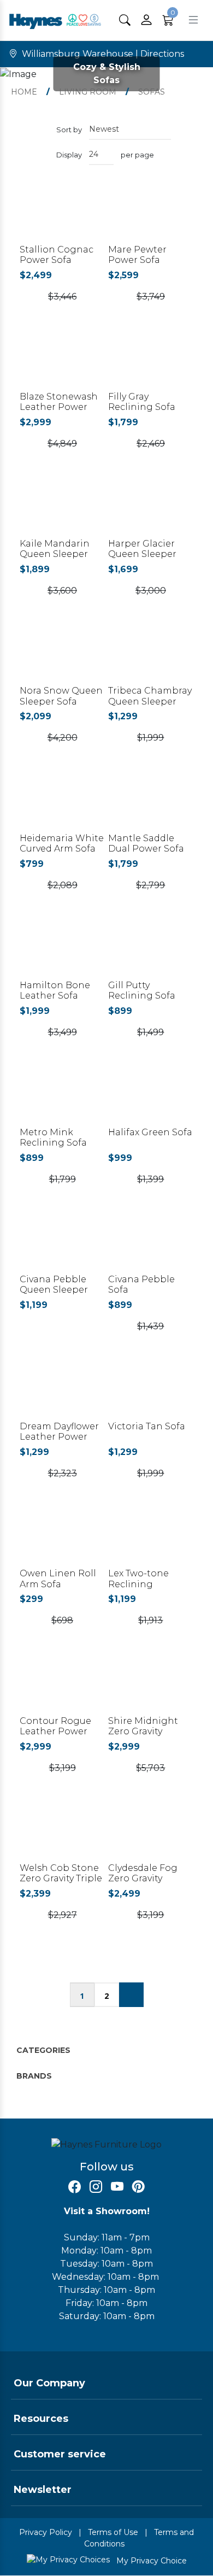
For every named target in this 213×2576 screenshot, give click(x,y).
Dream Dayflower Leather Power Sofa (59, 1437)
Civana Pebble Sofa (141, 1284)
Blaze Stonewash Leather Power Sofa (59, 407)
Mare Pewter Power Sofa (137, 255)
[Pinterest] (138, 2187)
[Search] (125, 20)
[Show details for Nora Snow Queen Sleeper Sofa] (62, 656)
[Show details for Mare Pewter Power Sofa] (151, 215)
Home (24, 92)
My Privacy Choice (150, 2561)
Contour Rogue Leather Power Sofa (55, 1731)
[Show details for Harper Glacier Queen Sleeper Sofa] (151, 509)
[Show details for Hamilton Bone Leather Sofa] (62, 950)
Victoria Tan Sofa (147, 1426)
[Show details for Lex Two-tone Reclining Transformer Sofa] (151, 1538)
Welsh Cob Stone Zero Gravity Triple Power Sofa (61, 1878)
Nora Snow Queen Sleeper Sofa (61, 696)
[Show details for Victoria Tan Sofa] (151, 1391)
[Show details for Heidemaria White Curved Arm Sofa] (62, 803)
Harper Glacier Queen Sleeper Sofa (142, 554)
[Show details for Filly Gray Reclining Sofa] (151, 362)
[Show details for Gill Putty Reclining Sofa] (151, 950)
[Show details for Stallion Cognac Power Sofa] (62, 215)
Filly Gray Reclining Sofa (142, 402)
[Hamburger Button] (193, 20)
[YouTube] (117, 2187)
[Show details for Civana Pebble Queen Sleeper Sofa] (62, 1244)
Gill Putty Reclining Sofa (142, 990)
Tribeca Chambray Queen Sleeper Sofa (150, 701)
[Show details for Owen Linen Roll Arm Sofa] (62, 1538)
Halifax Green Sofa (150, 1132)
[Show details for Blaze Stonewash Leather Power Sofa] (62, 362)
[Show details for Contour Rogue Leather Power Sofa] (62, 1685)
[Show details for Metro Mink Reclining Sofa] (62, 1097)
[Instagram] (96, 2187)
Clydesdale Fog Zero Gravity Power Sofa (143, 1878)
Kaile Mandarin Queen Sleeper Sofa (55, 554)
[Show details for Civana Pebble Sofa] (151, 1244)
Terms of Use (113, 2532)
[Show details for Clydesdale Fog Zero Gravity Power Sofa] (151, 1833)
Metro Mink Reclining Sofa (53, 1137)
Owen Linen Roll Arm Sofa (58, 1579)
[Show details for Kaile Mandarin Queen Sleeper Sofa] (62, 509)
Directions (162, 54)
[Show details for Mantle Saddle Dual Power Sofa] (151, 803)
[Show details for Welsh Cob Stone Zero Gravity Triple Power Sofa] (62, 1833)
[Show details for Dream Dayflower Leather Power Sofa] (62, 1391)
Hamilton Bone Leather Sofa (55, 990)
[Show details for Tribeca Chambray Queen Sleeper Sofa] (151, 656)
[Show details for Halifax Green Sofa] (151, 1097)
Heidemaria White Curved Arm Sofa (62, 843)
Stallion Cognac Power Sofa (57, 255)
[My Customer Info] (146, 20)
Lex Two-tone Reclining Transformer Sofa (147, 1584)
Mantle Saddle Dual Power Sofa (146, 843)
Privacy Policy (46, 2532)
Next (131, 1995)
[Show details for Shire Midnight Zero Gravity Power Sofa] (151, 1685)
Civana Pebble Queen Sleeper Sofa (54, 1290)
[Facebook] (75, 2187)
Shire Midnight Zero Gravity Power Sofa (143, 1731)
